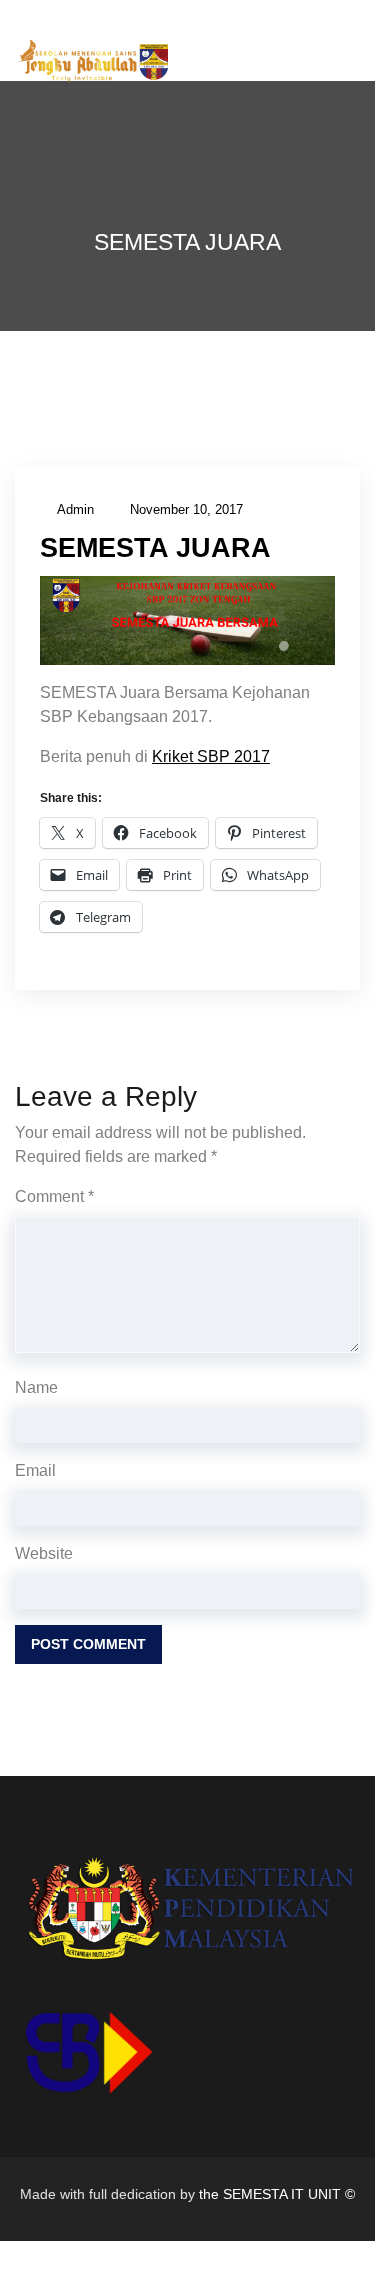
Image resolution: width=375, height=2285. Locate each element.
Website (44, 1553)
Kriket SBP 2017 (211, 756)
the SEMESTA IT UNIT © (277, 2194)
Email (35, 1470)
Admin (75, 509)
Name (36, 1387)
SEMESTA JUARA (155, 548)
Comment (54, 1196)
